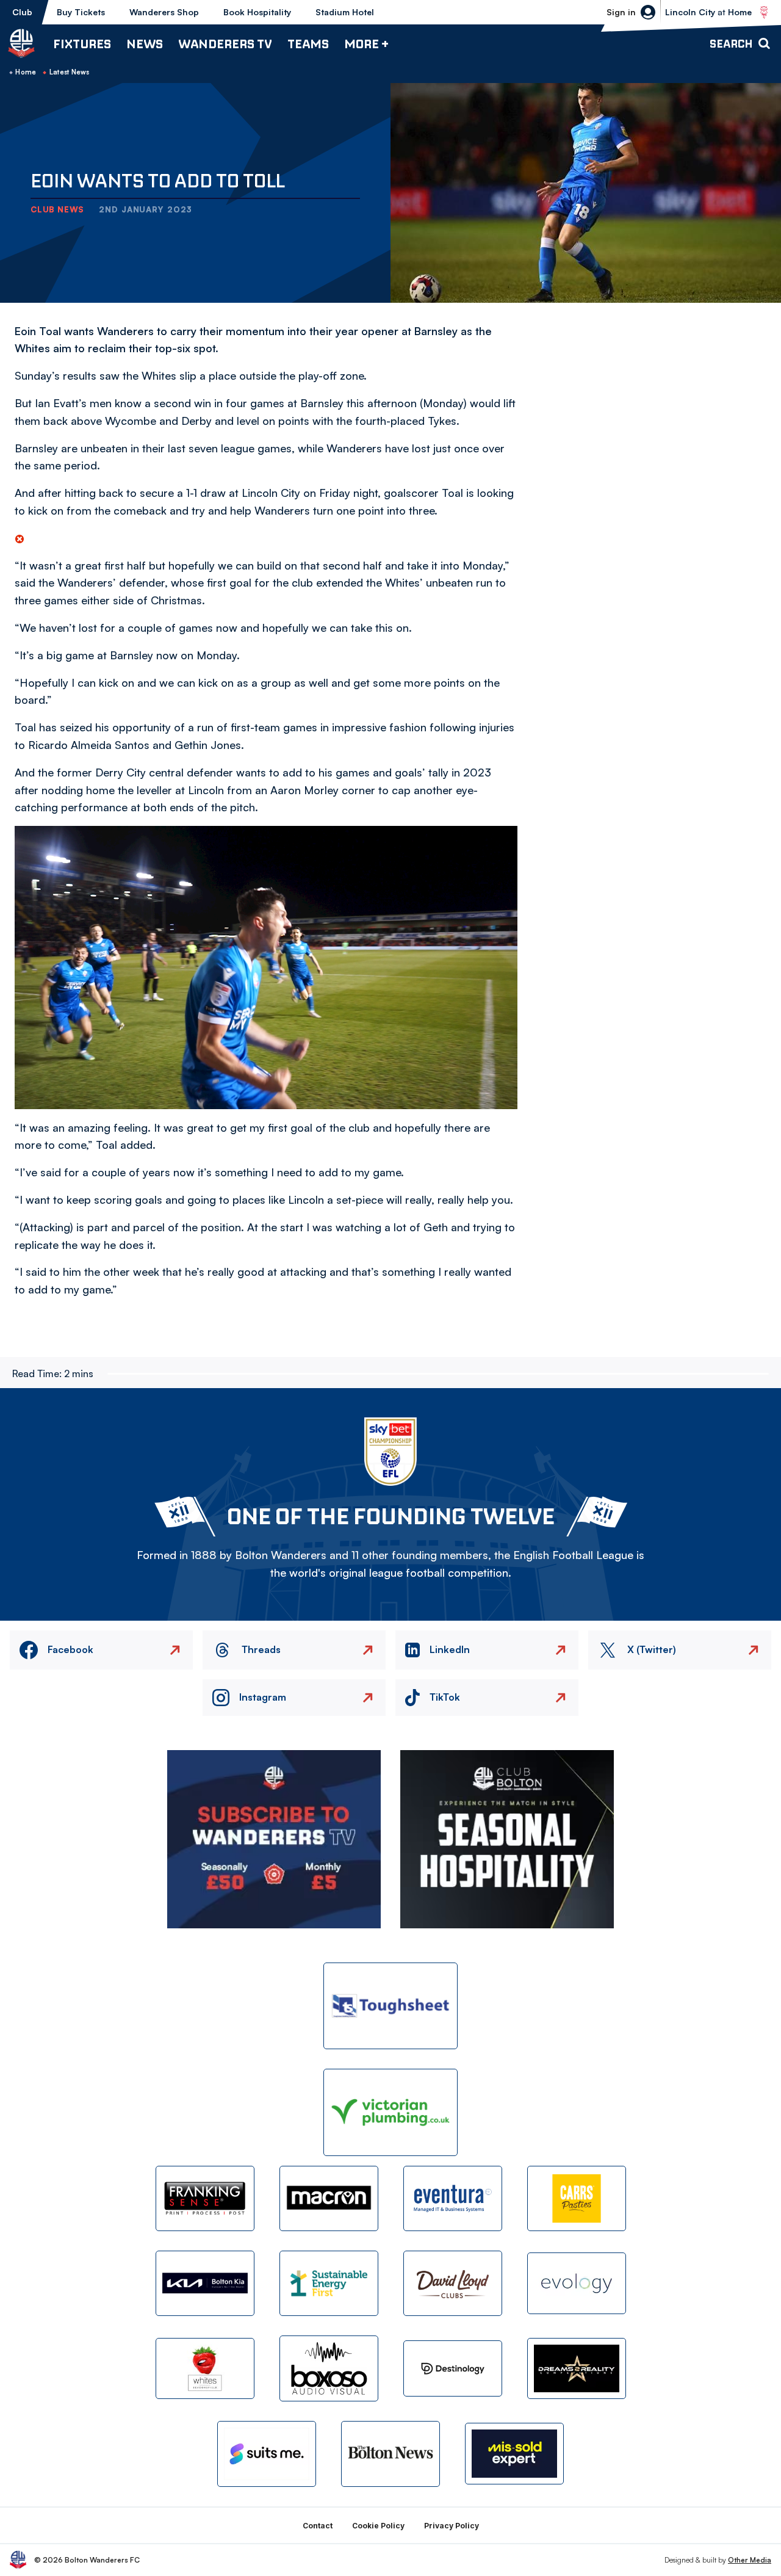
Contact (318, 2526)
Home (26, 72)
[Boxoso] (329, 2368)
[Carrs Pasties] (577, 2198)
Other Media (750, 2560)
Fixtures (82, 44)
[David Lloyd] (453, 2283)
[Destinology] (453, 2368)
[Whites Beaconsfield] (205, 2369)
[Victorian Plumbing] (390, 2112)
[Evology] (577, 2283)
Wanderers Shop (164, 12)
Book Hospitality (257, 12)
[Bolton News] (390, 2454)
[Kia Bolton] (205, 2283)
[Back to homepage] (21, 43)
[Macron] (329, 2198)
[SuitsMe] (267, 2454)
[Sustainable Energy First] (329, 2283)
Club (22, 12)
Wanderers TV (225, 44)
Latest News (70, 72)
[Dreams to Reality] (577, 2369)
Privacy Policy (452, 2526)
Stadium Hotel (345, 12)
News (145, 44)
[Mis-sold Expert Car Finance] (514, 2454)
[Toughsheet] (390, 2006)
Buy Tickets (81, 12)
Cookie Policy (378, 2526)
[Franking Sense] (205, 2198)
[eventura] (453, 2198)
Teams (308, 44)
